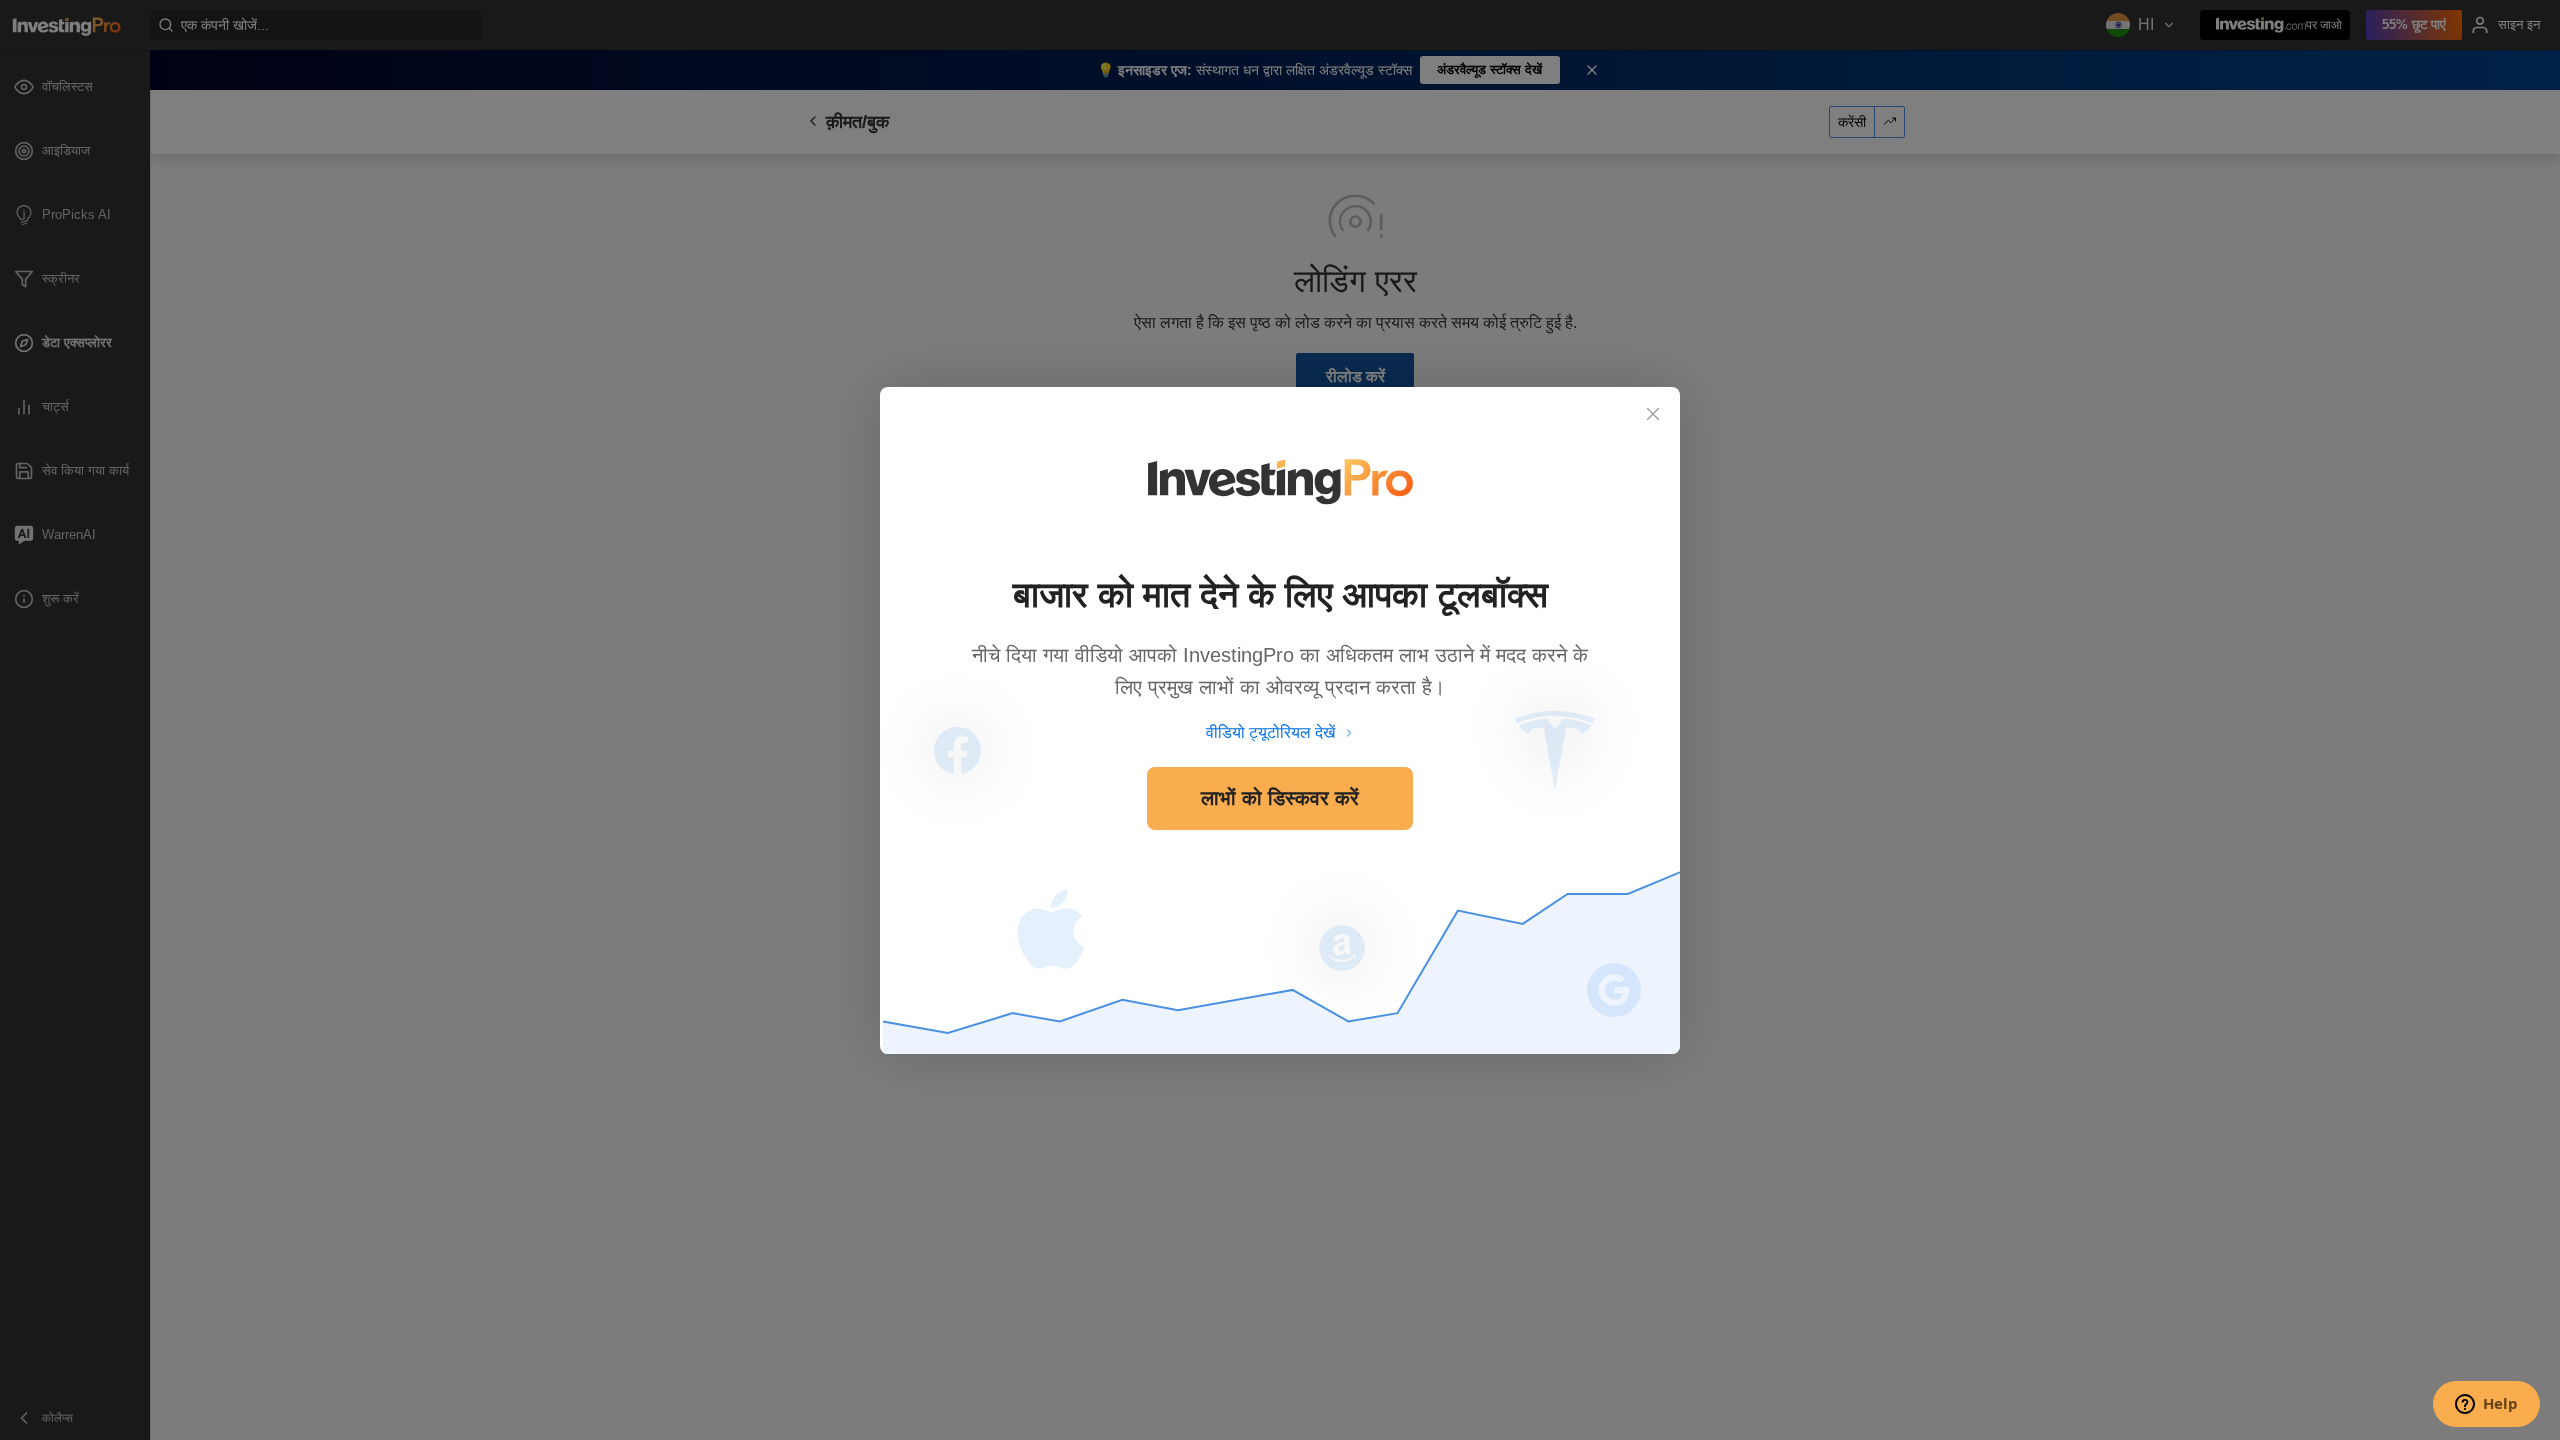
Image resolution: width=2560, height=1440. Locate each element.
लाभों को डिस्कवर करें (1280, 798)
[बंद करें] (1653, 414)
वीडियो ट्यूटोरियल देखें (1270, 732)
